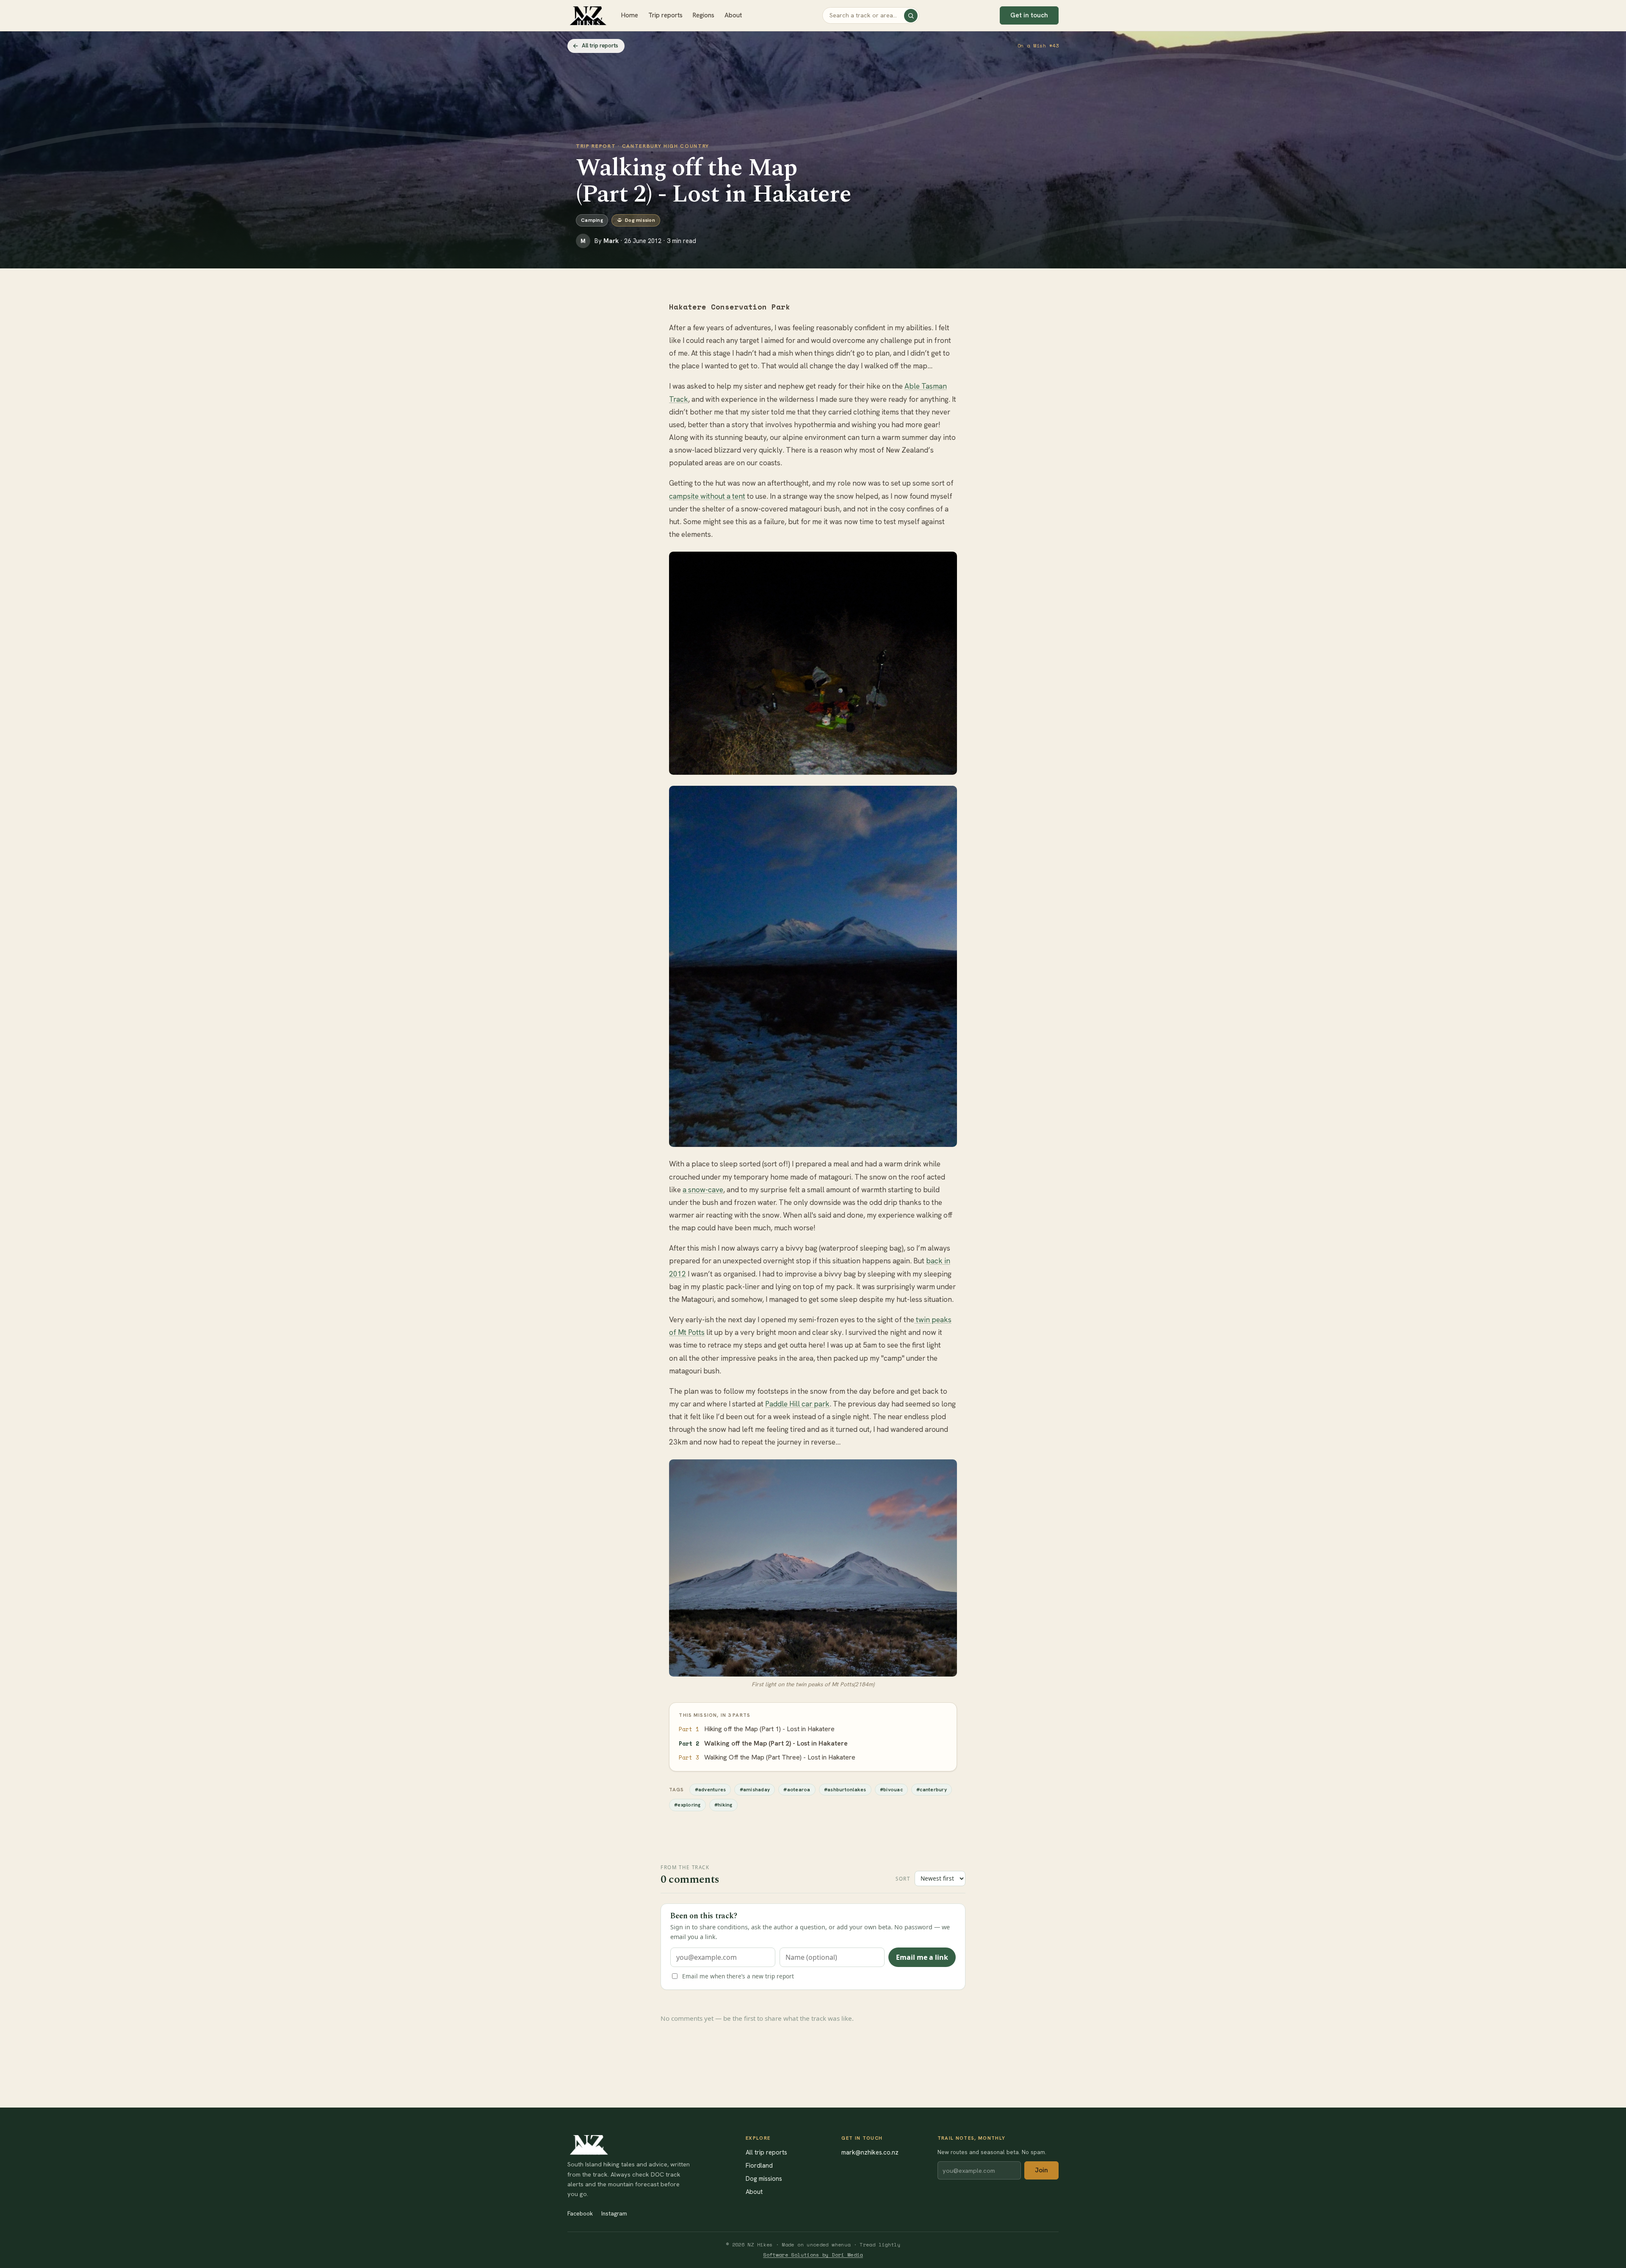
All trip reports (600, 46)
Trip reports (665, 15)
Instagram (614, 2213)
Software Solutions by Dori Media (813, 2255)
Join (1041, 2170)
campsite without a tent (707, 496)
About (733, 15)
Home (630, 15)
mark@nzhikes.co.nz (870, 2152)
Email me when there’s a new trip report (738, 1976)
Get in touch (1029, 15)
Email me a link (922, 1957)
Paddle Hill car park (797, 1404)
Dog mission (640, 220)
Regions (704, 15)
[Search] (911, 16)
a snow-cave (703, 1190)
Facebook (580, 2213)
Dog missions (764, 2178)
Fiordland (759, 2165)
